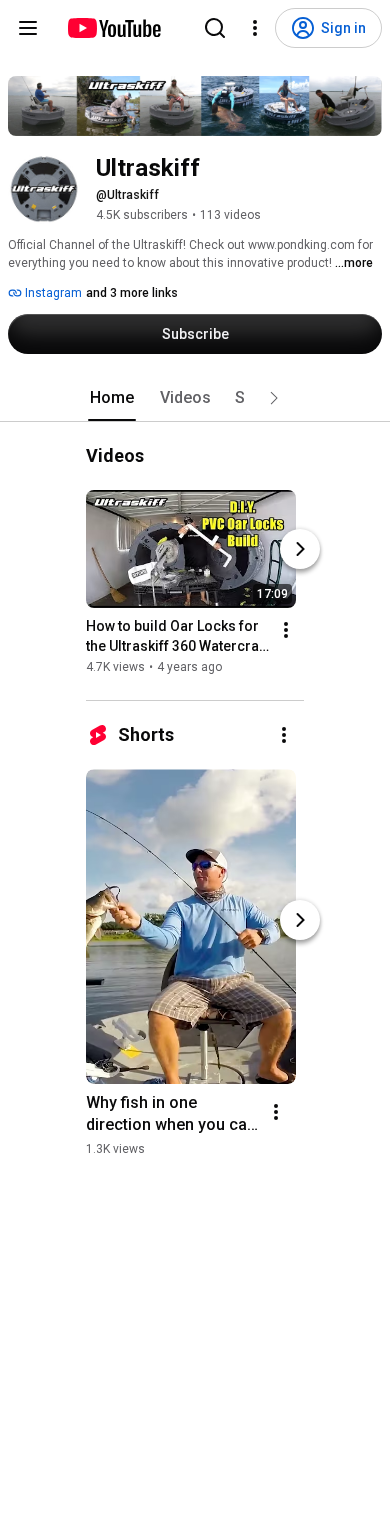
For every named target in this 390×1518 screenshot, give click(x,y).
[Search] (215, 28)
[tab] (112, 398)
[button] (274, 398)
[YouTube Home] (113, 28)
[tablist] (195, 398)
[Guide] (28, 28)
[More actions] (286, 630)
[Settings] (255, 28)
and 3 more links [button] (132, 293)
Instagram (52, 293)
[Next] (300, 549)
